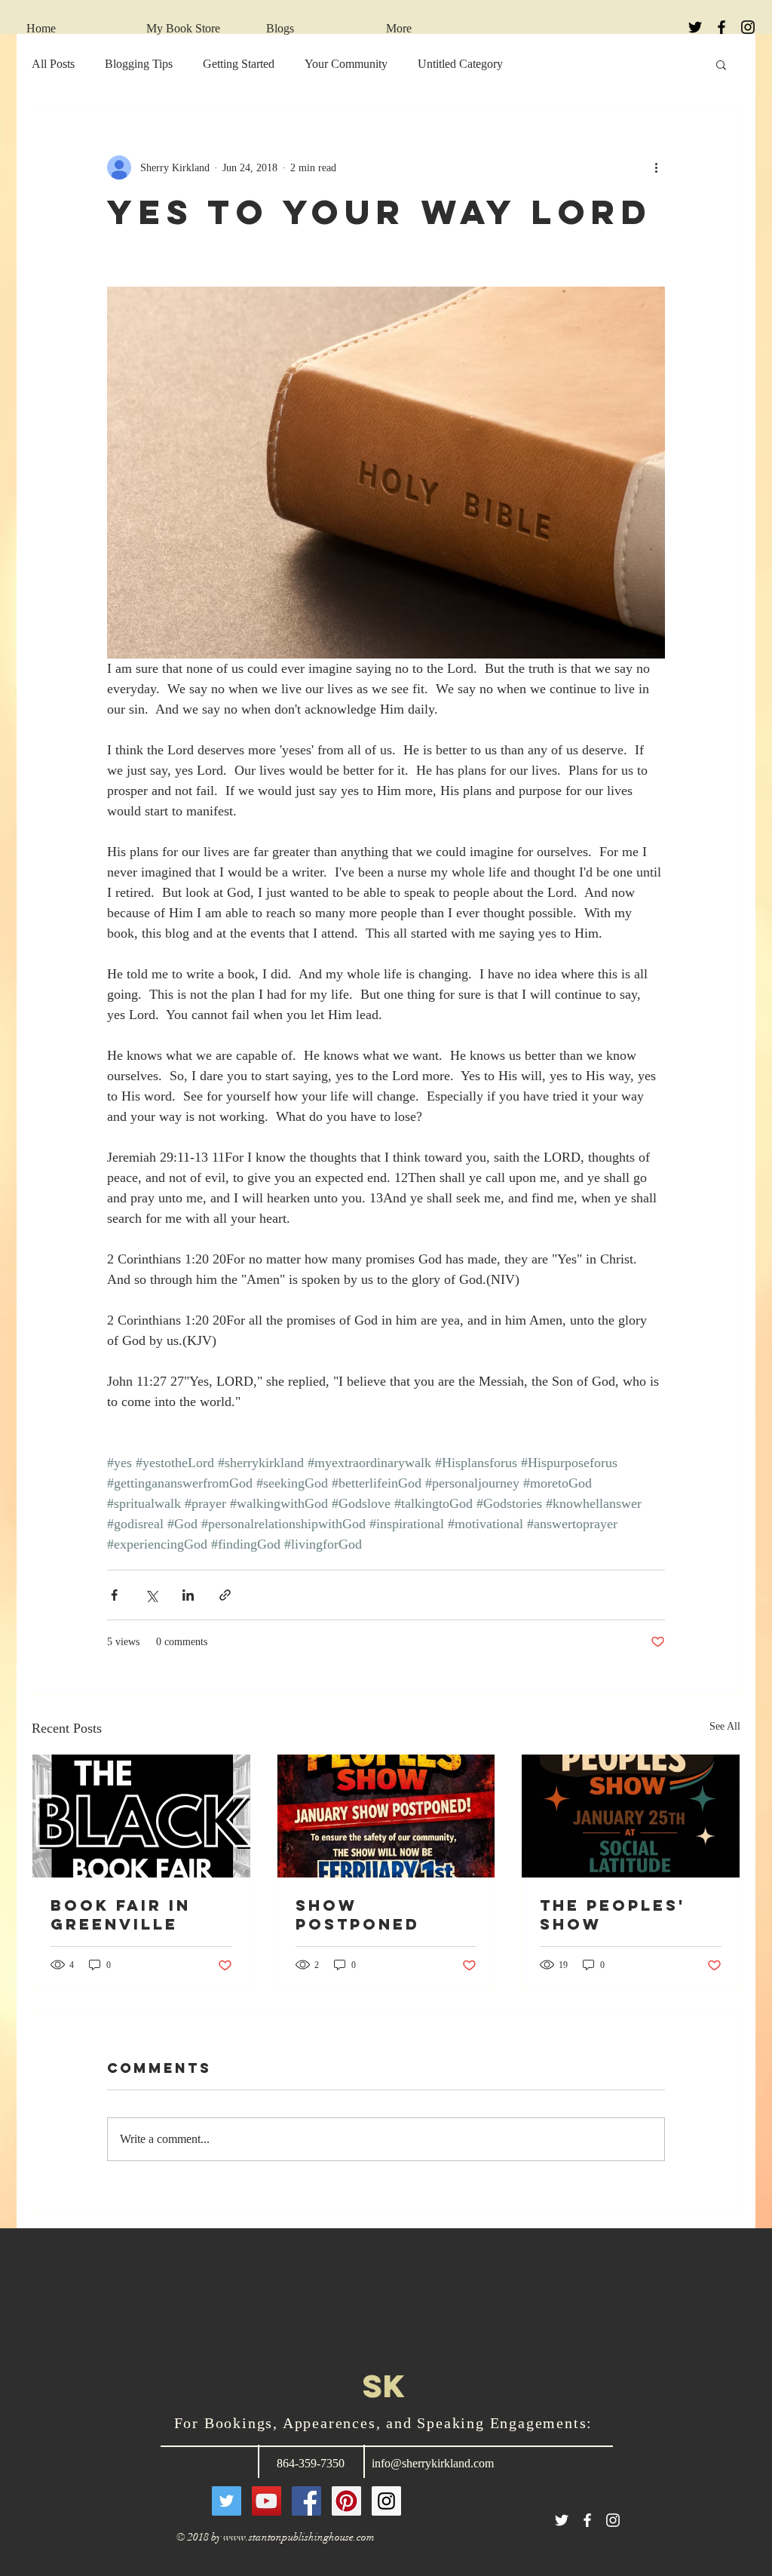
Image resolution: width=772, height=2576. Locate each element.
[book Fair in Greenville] (141, 1816)
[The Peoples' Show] (631, 1816)
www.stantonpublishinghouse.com (299, 2537)
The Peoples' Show (613, 1914)
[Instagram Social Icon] (386, 2501)
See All (725, 1726)
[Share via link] (225, 1595)
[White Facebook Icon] (587, 2520)
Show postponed (358, 1914)
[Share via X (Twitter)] (151, 1595)
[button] (721, 64)
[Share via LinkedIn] (188, 1595)
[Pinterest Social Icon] (346, 2501)
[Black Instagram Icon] (748, 27)
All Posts (53, 64)
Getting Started (239, 64)
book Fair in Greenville (121, 1914)
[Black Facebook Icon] (721, 27)
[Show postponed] (386, 1816)
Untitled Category (460, 64)
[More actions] (656, 167)
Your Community (346, 64)
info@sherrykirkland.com (433, 2463)
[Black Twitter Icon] (695, 27)
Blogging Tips (139, 64)
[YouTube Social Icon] (267, 2501)
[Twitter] (227, 2501)
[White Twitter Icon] (562, 2520)
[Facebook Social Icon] (306, 2501)
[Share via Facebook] (114, 1595)
